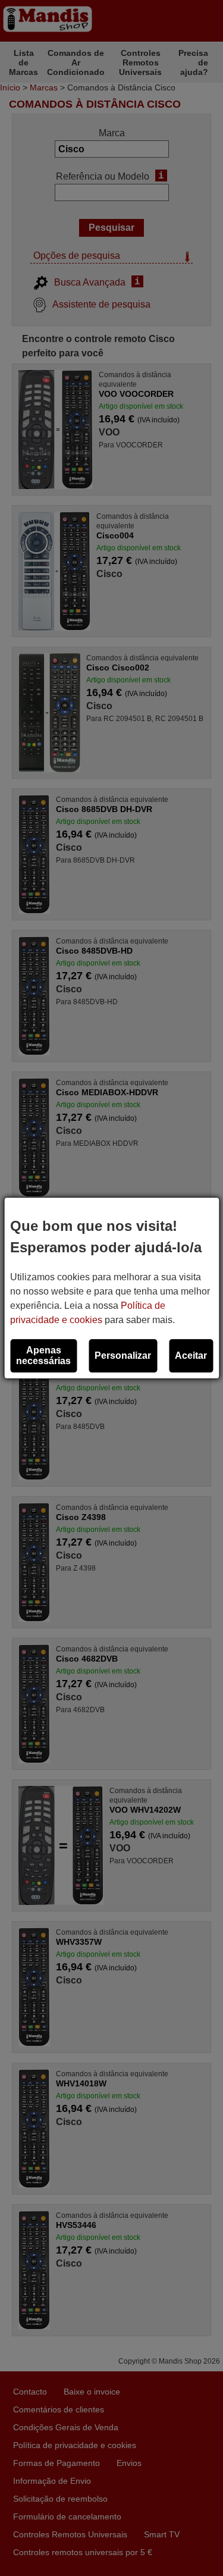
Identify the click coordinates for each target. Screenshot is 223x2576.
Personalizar (123, 1356)
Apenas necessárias (43, 1356)
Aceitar (191, 1356)
